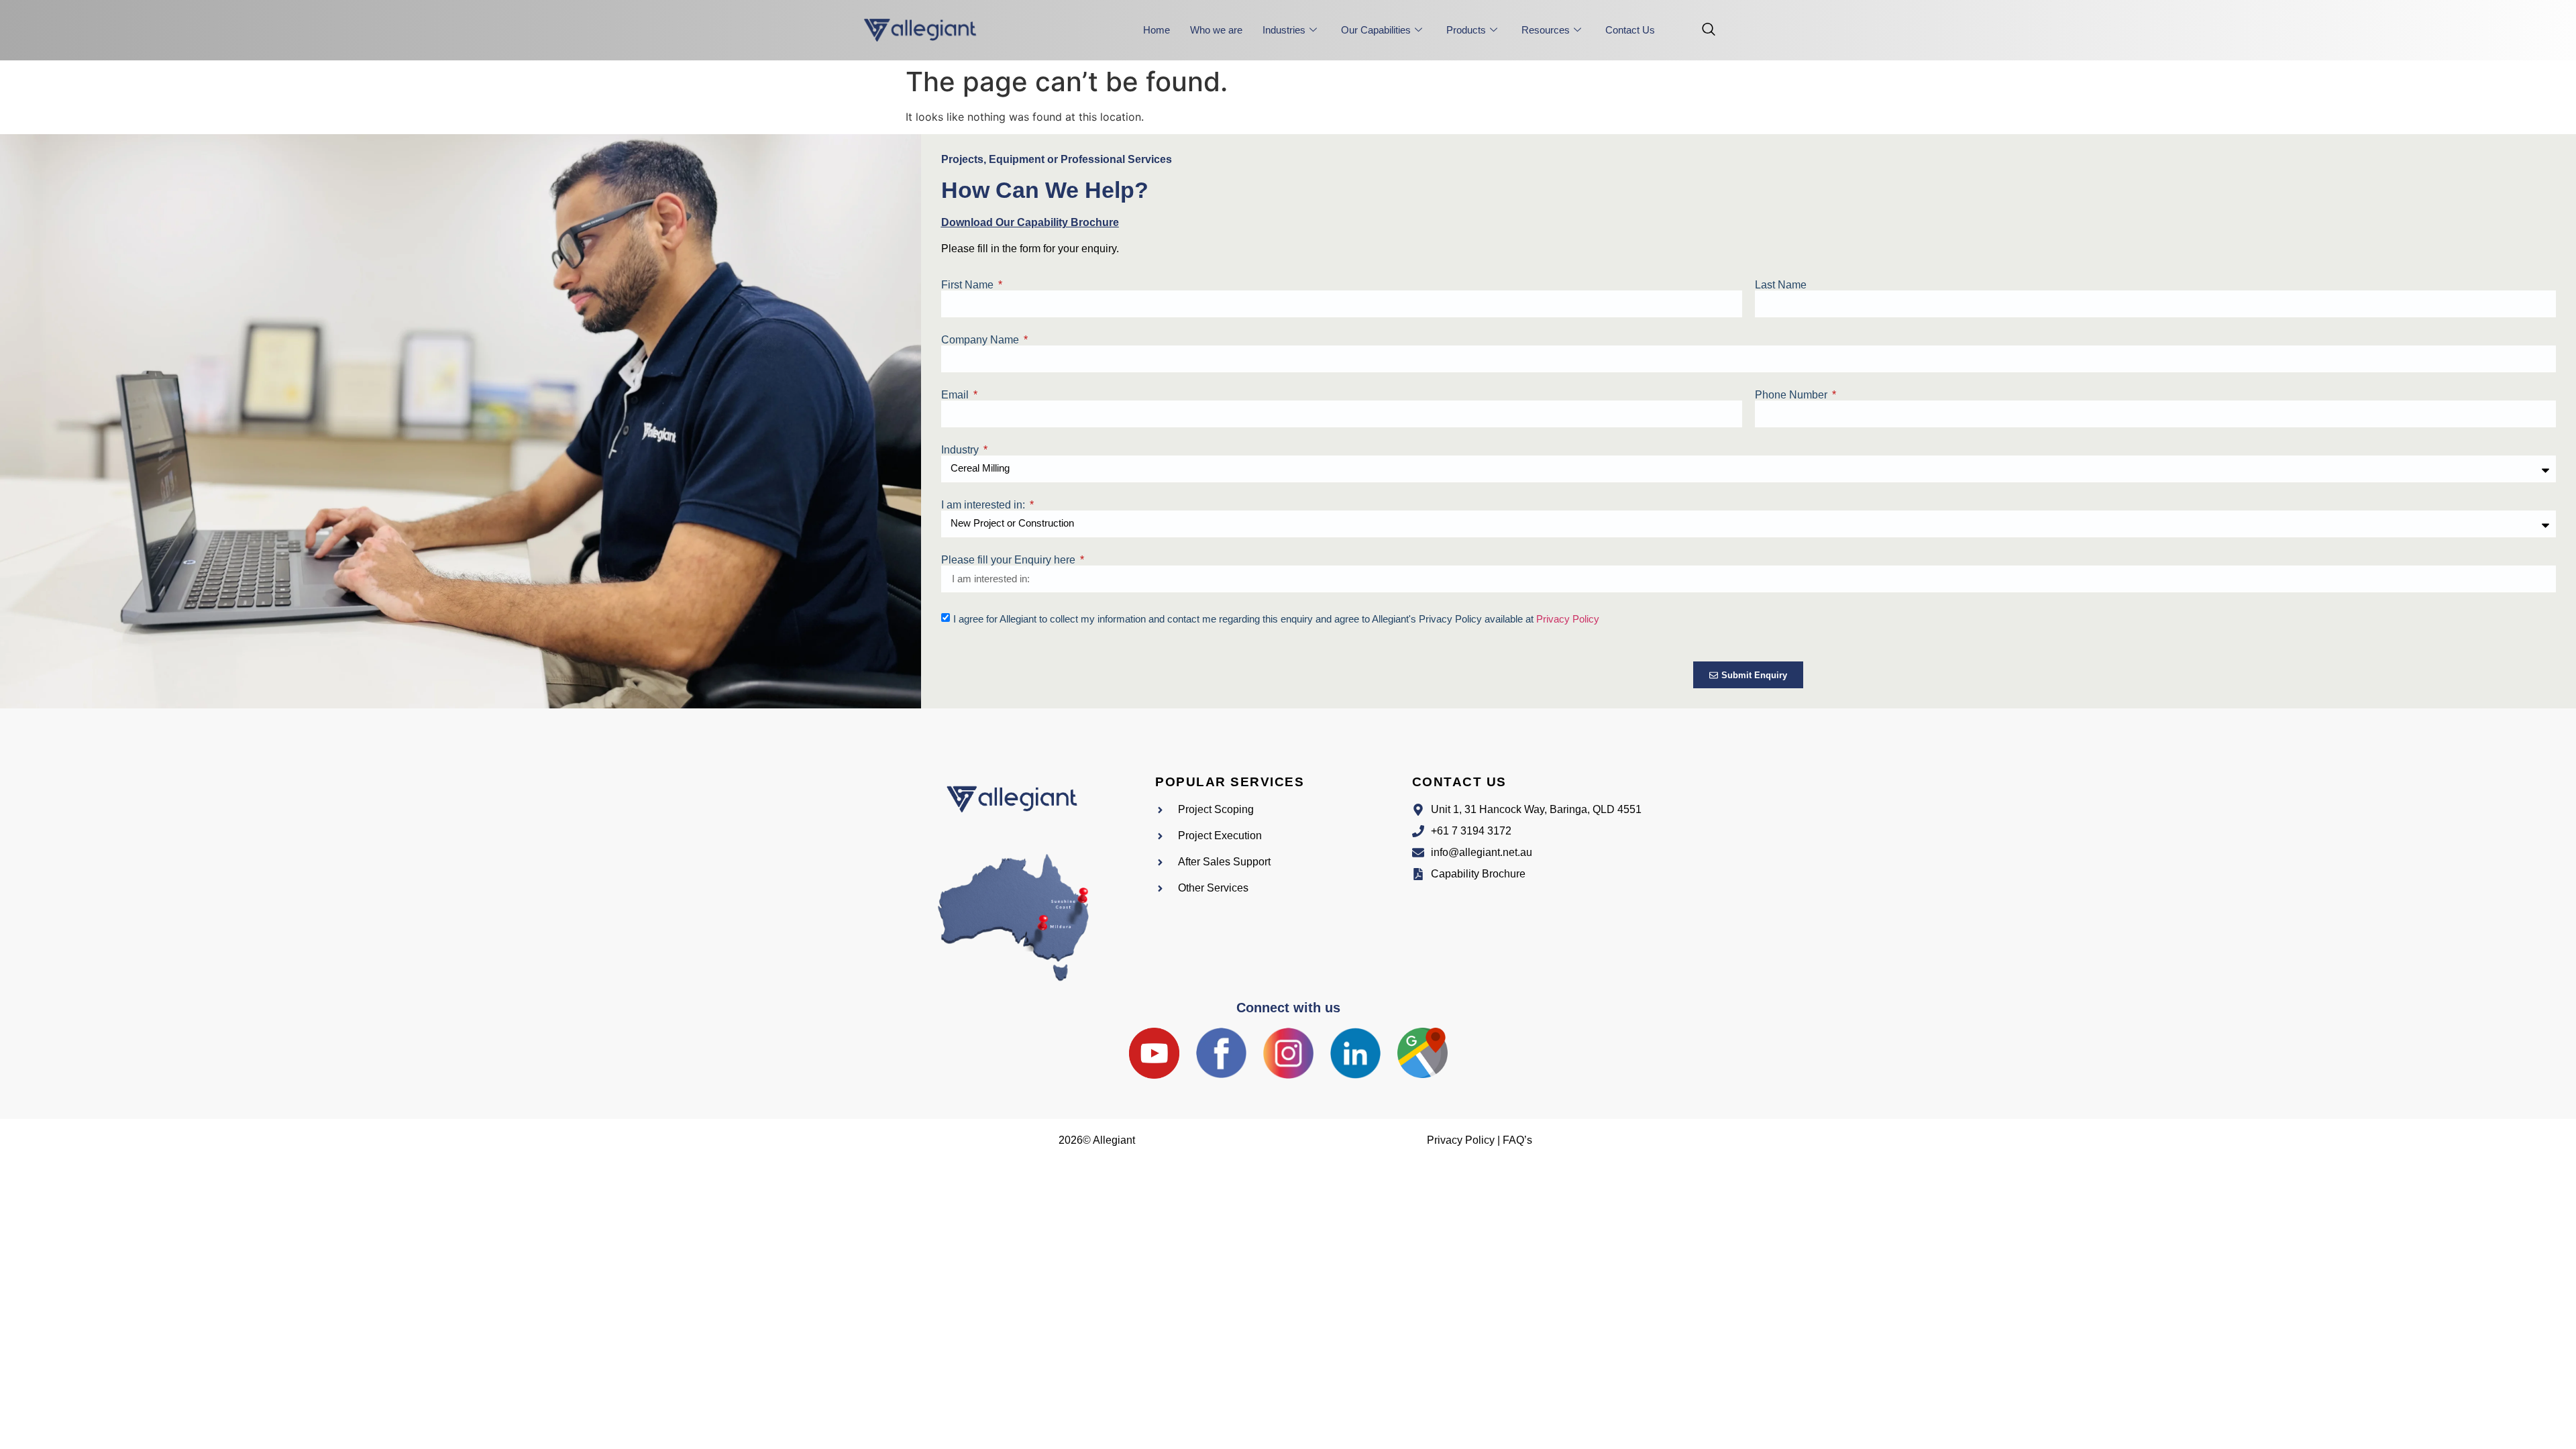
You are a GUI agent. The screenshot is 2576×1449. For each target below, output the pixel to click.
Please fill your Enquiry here (1010, 560)
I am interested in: (984, 505)
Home (1157, 30)
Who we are (1216, 30)
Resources (1546, 30)
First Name (969, 285)
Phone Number (1792, 395)
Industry (961, 450)
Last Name (1781, 285)
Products (1466, 30)
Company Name (981, 340)
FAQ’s (1517, 1140)
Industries (1284, 30)
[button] (1702, 30)
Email (956, 395)
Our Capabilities (1376, 30)
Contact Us (1630, 30)
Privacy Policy (1568, 619)
